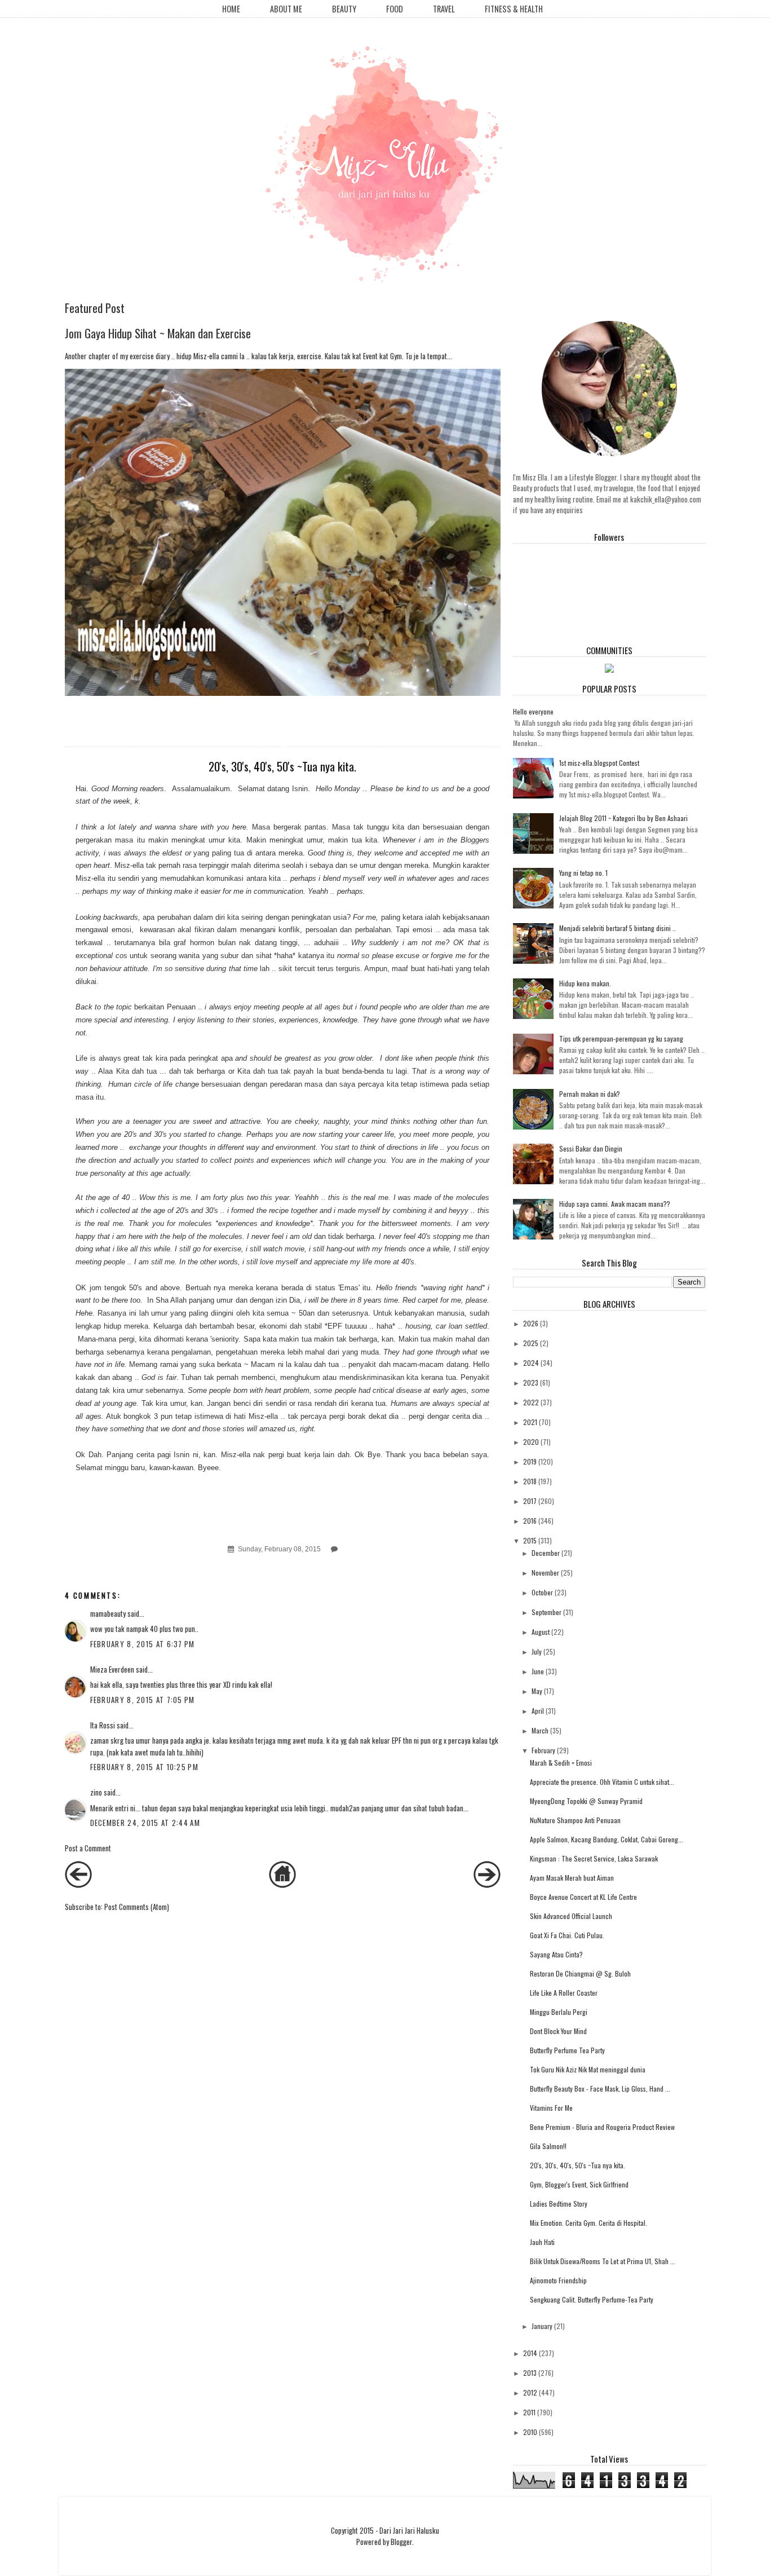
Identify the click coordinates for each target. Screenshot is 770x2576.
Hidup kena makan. (585, 983)
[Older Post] (487, 1885)
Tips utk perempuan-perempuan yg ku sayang (621, 1038)
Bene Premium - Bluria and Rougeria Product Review (602, 2127)
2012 (530, 2392)
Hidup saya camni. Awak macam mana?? (615, 1204)
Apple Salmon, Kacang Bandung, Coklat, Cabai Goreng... (607, 1839)
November (545, 1572)
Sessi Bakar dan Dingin (591, 1148)
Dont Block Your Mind (558, 2031)
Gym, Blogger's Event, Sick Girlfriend (579, 2184)
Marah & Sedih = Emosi (561, 1763)
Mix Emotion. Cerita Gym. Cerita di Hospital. (588, 2223)
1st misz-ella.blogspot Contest (599, 763)
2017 (530, 1501)
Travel (444, 9)
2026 (531, 1323)
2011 (529, 2412)
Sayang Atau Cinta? (556, 1954)
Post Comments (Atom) (137, 1907)
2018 (530, 1481)
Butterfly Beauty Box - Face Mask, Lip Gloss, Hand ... (600, 2088)
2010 (530, 2432)
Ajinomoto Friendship (558, 2280)
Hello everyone (533, 711)
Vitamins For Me (551, 2108)
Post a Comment (88, 1848)
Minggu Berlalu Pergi (559, 2012)
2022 (531, 1402)
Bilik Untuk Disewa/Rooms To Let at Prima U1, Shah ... (603, 2261)
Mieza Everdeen (112, 1669)
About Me (286, 9)
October (542, 1592)
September (546, 1612)
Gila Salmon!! (548, 2146)
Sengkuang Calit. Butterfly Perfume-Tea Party (592, 2299)
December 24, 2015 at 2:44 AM (145, 1823)
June (538, 1671)
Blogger (401, 2542)
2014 (530, 2353)
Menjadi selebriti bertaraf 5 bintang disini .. (618, 928)
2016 (530, 1521)
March (540, 1730)
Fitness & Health (514, 9)
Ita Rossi (103, 1725)
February (543, 1750)
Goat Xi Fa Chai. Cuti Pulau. (567, 1935)
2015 (530, 1540)
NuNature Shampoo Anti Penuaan (575, 1820)
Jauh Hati (542, 2242)
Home (231, 9)
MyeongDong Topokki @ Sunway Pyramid (586, 1801)
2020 (531, 1442)
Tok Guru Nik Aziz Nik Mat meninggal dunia (588, 2069)
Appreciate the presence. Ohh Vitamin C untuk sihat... (602, 1782)
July (537, 1651)
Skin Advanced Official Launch (571, 1916)
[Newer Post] (78, 1885)
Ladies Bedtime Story (559, 2204)
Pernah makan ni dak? (590, 1094)
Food (395, 9)
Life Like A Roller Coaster (564, 1993)
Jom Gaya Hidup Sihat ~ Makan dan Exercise (158, 333)
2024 (531, 1363)
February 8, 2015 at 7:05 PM (143, 1700)
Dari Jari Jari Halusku (409, 2530)
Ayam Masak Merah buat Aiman (572, 1878)
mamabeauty (108, 1613)
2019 (530, 1461)
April (538, 1711)
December (546, 1553)
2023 (531, 1382)
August (541, 1632)
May (537, 1691)
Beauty (344, 9)
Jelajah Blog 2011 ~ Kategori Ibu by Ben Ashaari (623, 818)
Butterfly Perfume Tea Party (567, 2050)
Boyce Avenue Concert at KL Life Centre (583, 1897)
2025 (531, 1343)
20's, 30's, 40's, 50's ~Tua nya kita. (577, 2165)
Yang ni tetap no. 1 (583, 873)
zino (96, 1792)
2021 (530, 1422)
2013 (530, 2373)
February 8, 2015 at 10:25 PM (144, 1767)
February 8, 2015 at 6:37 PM (143, 1644)
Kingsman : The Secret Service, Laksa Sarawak (594, 1858)
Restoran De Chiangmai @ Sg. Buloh (580, 1973)
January (542, 2326)
